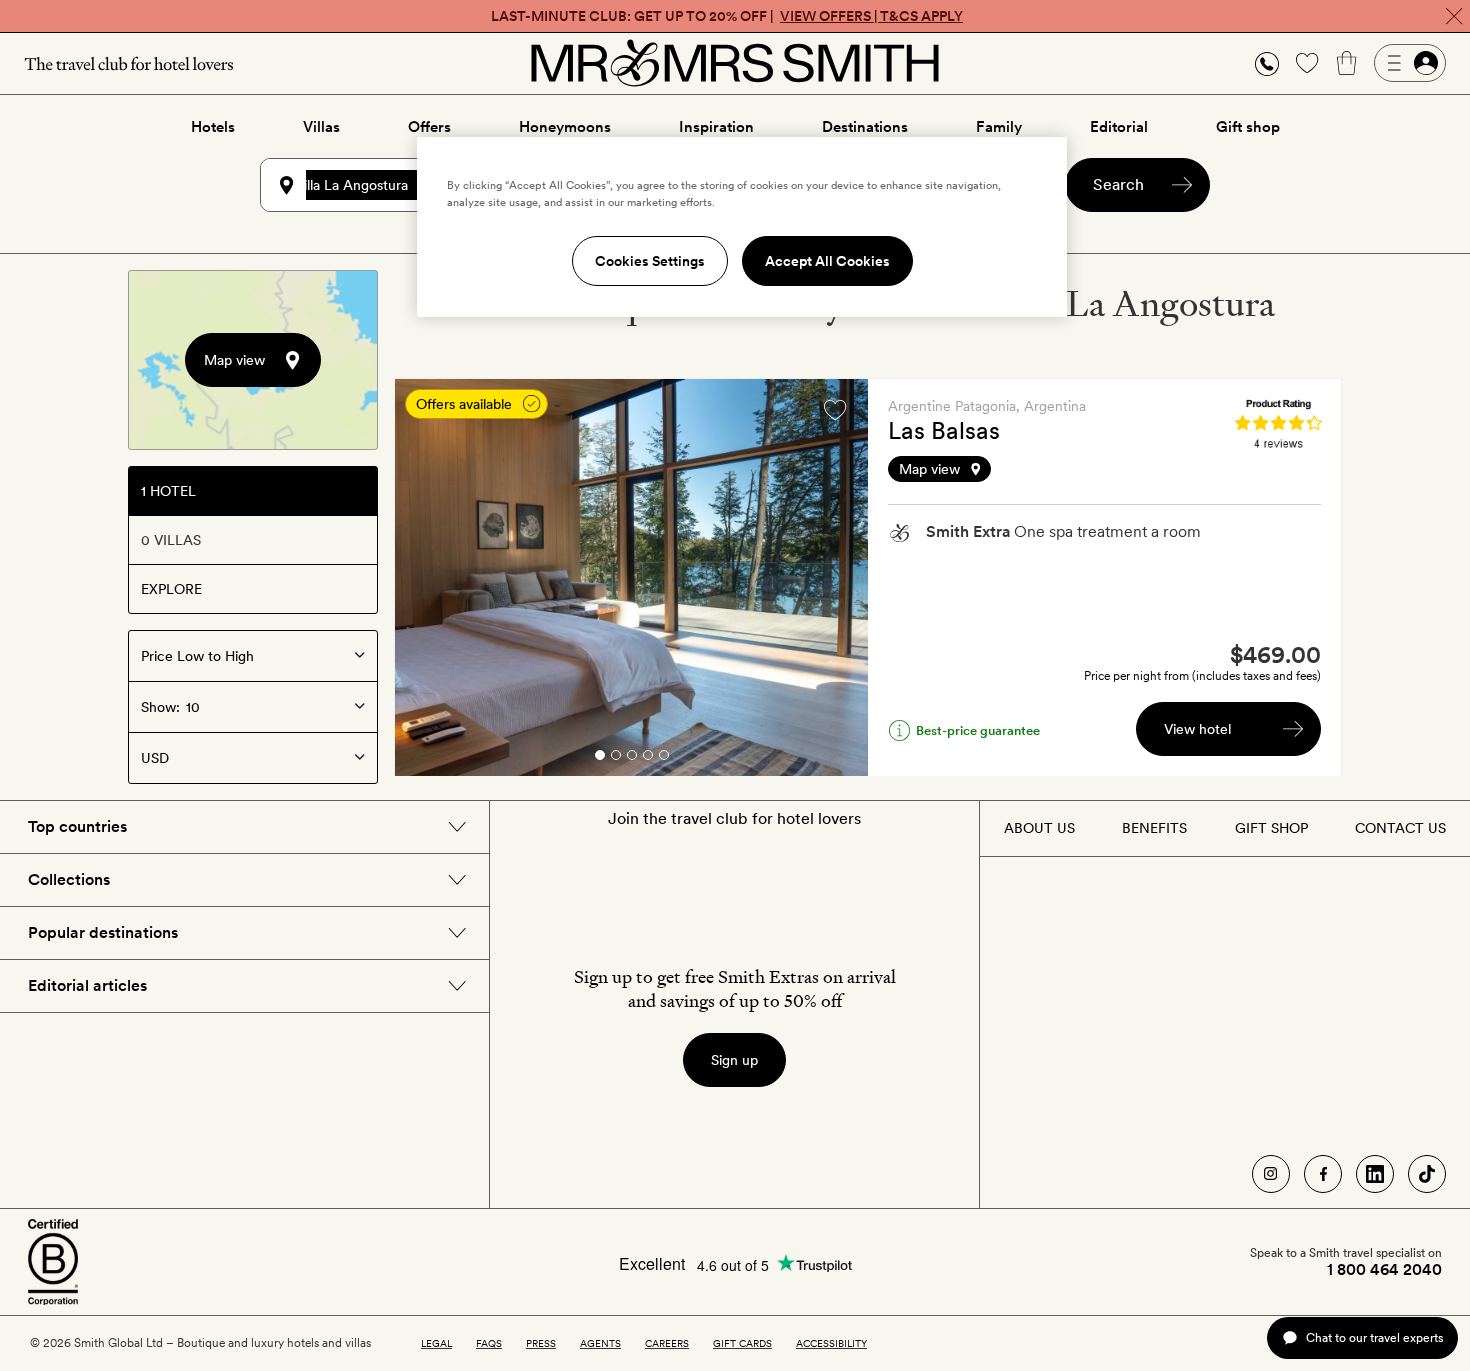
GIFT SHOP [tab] (1271, 828)
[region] (742, 227)
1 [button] (599, 758)
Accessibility (831, 1343)
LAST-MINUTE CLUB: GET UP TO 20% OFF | (727, 16)
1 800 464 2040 (1384, 1270)
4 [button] (648, 758)
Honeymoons (565, 127)
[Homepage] (735, 63)
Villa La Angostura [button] (351, 185)
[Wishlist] (1307, 63)
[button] (1267, 63)
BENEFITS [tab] (1154, 828)
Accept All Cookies (827, 261)
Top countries (77, 826)
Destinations (865, 127)
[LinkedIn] (1375, 1174)
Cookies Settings (650, 261)
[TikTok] (1427, 1174)
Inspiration (716, 127)
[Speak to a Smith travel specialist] (1267, 63)
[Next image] (838, 578)
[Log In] (1410, 63)
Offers (429, 127)
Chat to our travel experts (1374, 1337)
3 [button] (632, 758)
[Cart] (1347, 63)
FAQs (489, 1343)
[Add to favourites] (835, 410)
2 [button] (616, 758)
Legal (436, 1343)
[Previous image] (425, 578)
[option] (631, 577)
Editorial (1119, 127)
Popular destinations (103, 932)
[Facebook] (1323, 1174)
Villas (321, 127)
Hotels (213, 127)
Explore (171, 589)
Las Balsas (944, 430)
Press (541, 1343)
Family (999, 127)
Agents (600, 1343)
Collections (69, 879)
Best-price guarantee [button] (978, 730)
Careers (667, 1343)
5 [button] (664, 758)
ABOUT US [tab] (1039, 828)
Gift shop (1248, 127)
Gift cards (742, 1343)
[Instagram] (1271, 1174)
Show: (160, 707)
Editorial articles (87, 985)
